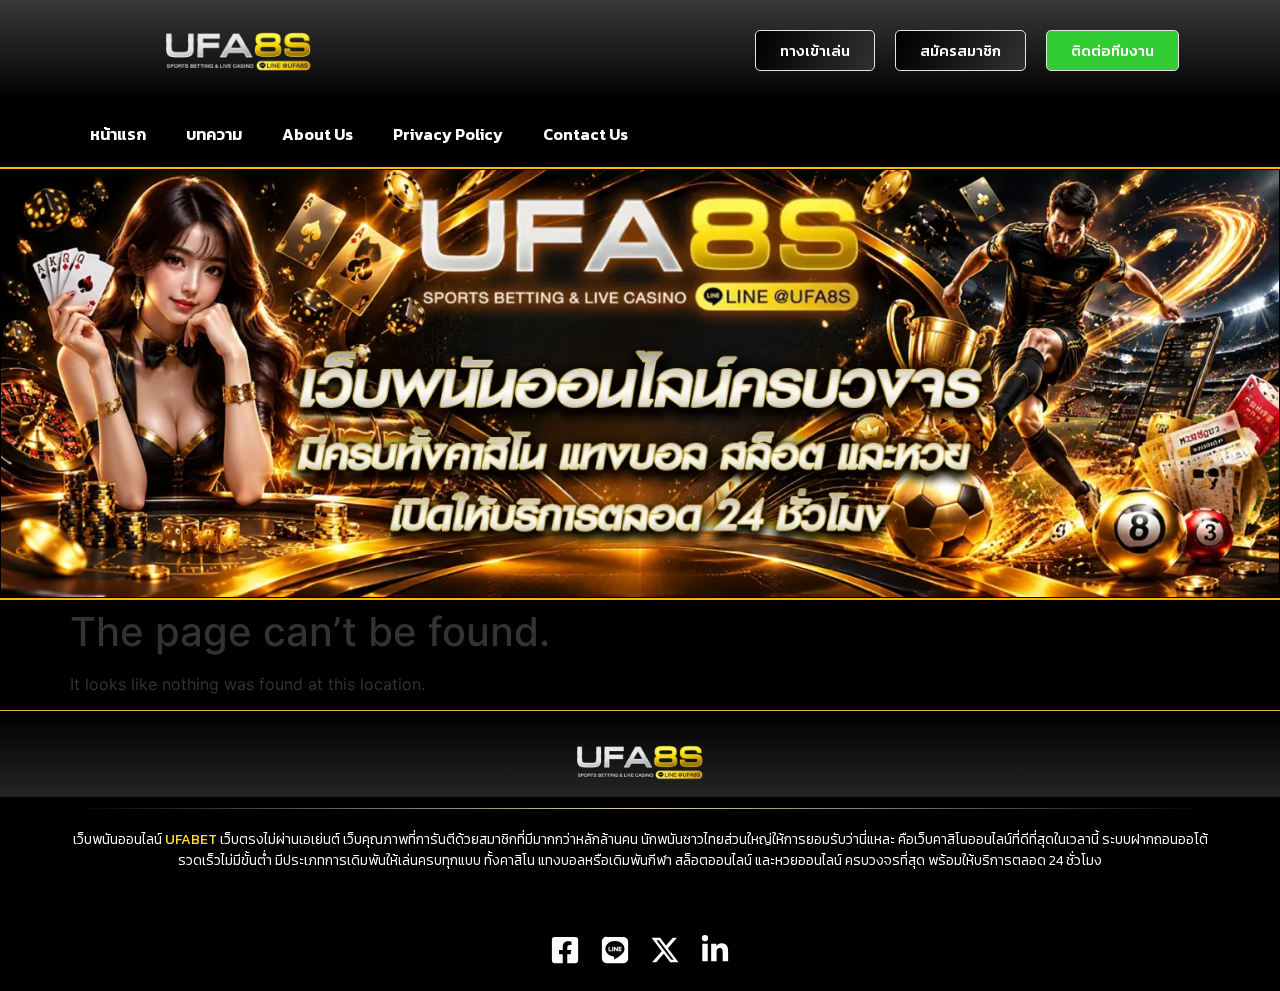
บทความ (214, 134)
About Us (317, 134)
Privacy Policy (448, 134)
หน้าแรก (118, 134)
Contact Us (585, 134)
